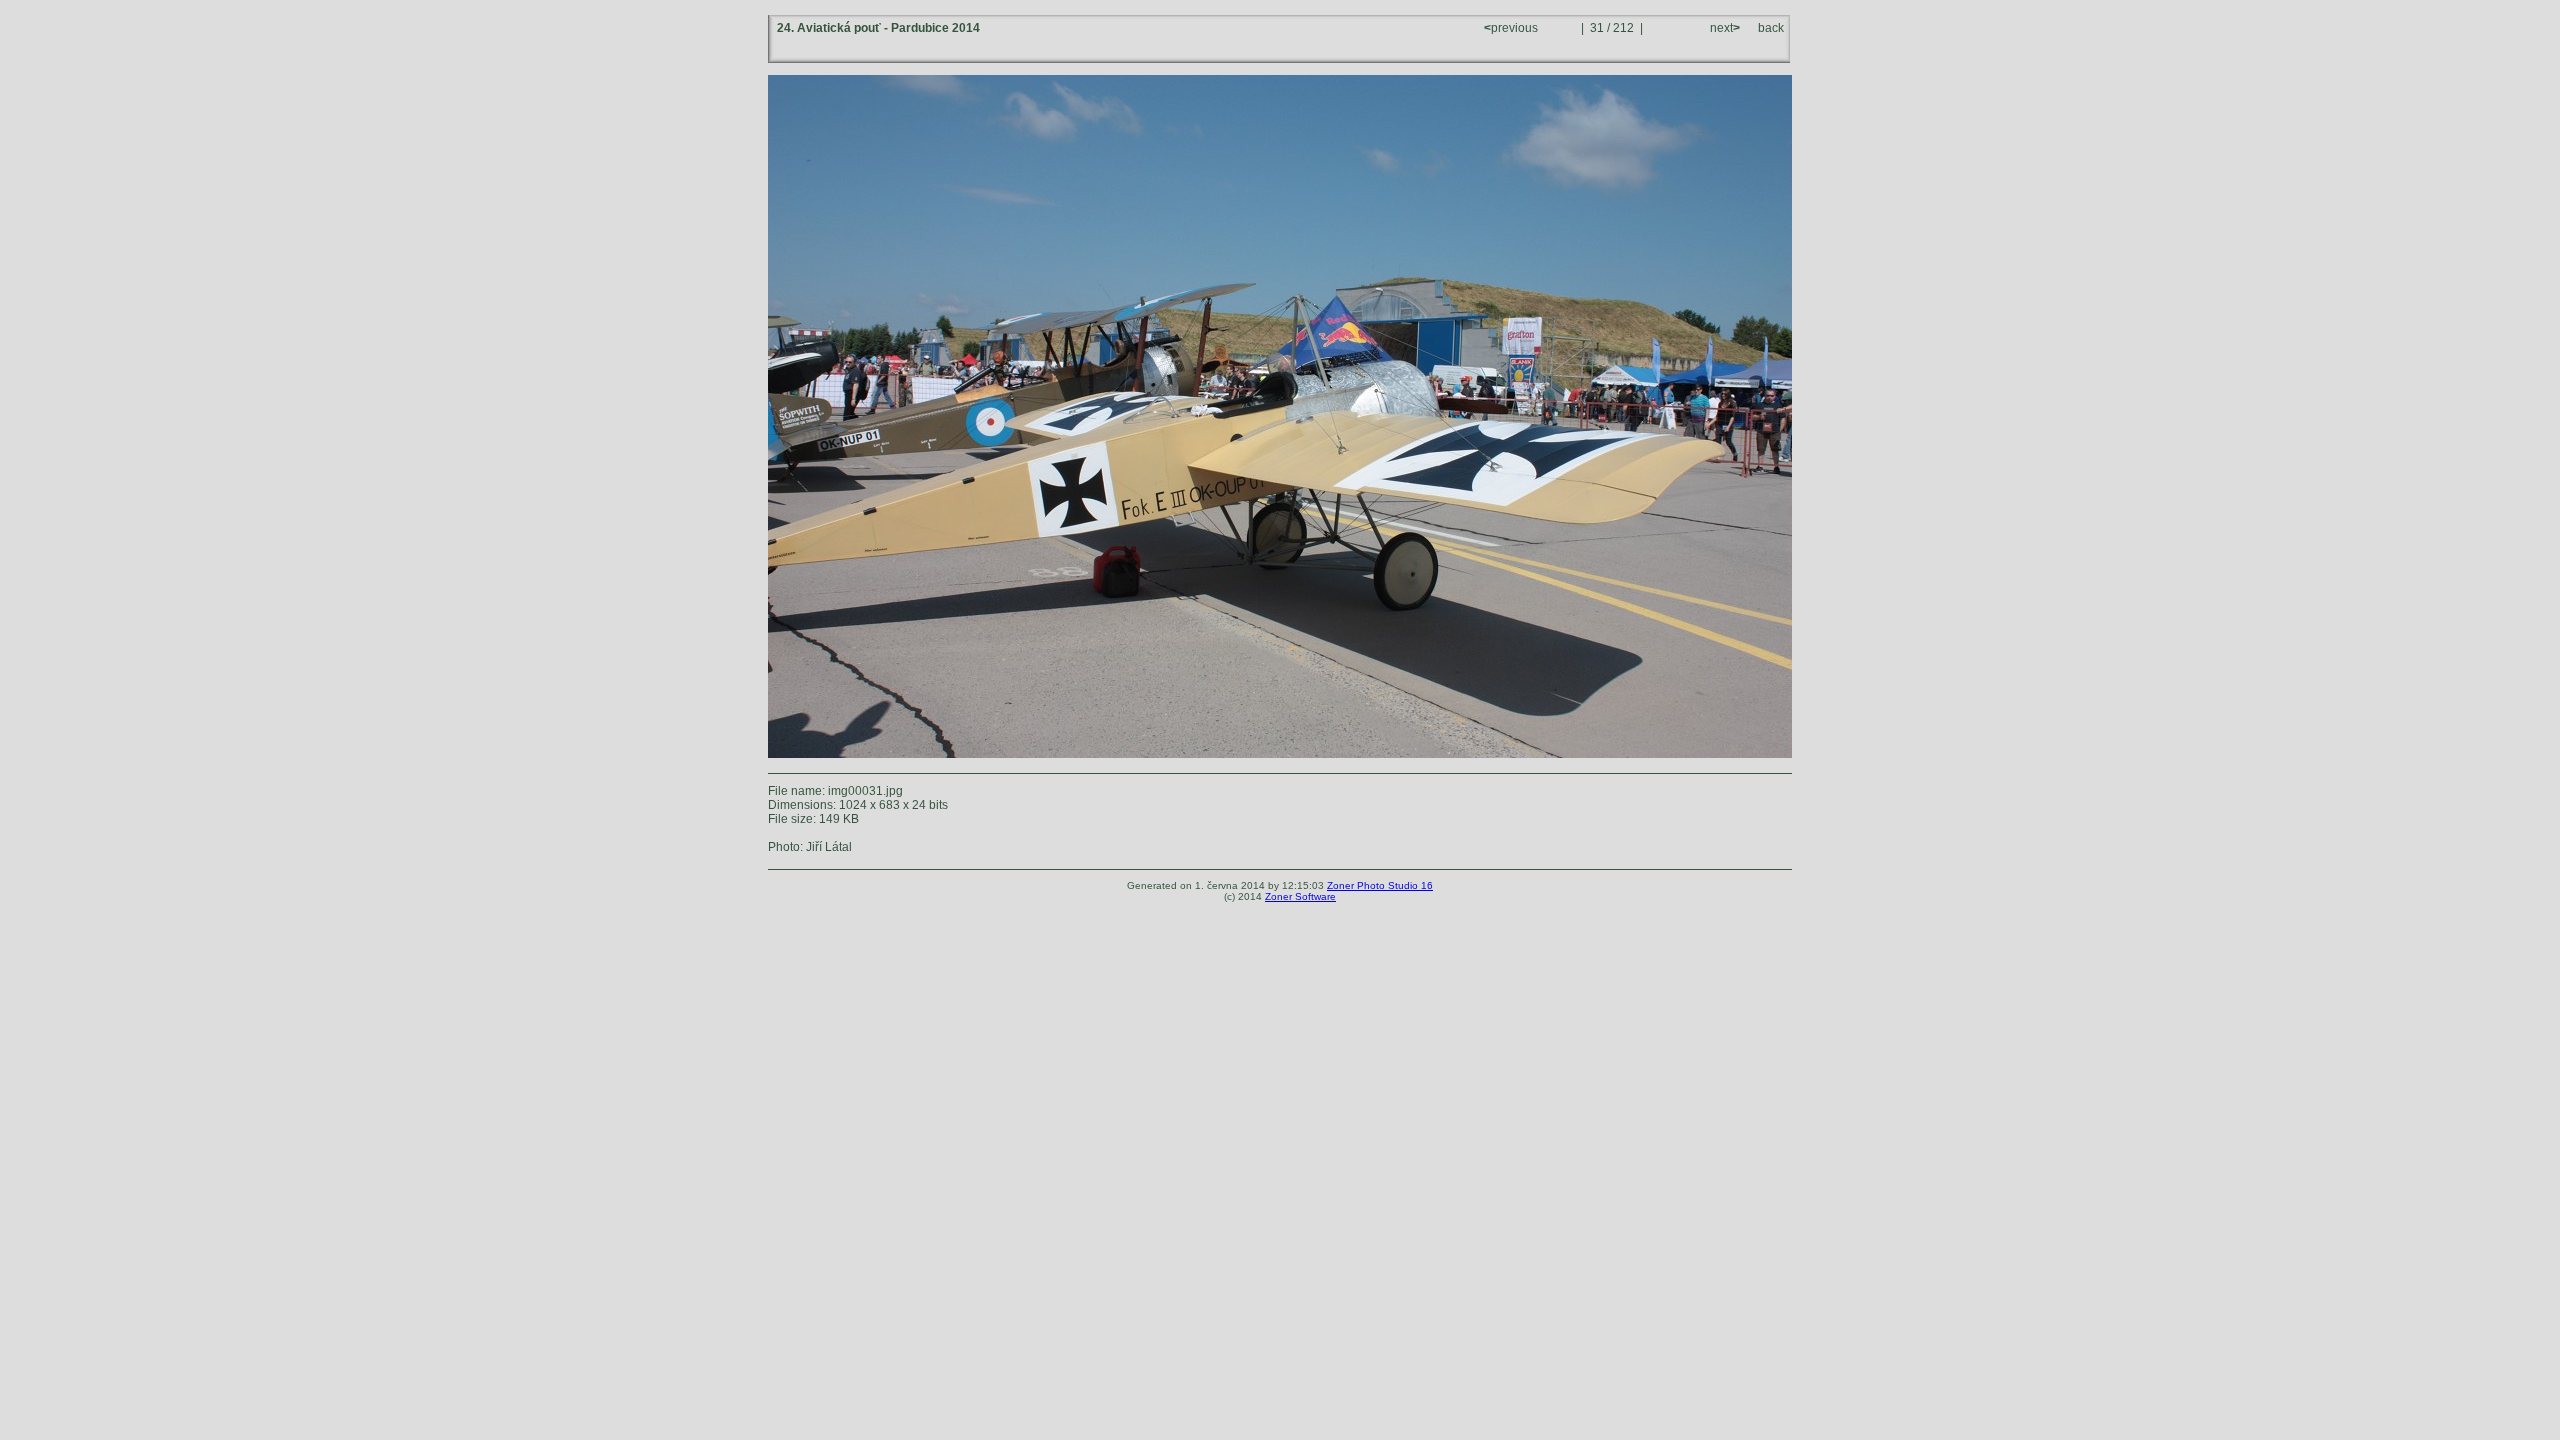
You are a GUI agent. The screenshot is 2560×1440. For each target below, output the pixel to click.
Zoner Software (1300, 896)
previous (1512, 28)
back (1771, 28)
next (1723, 28)
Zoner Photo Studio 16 (1380, 885)
